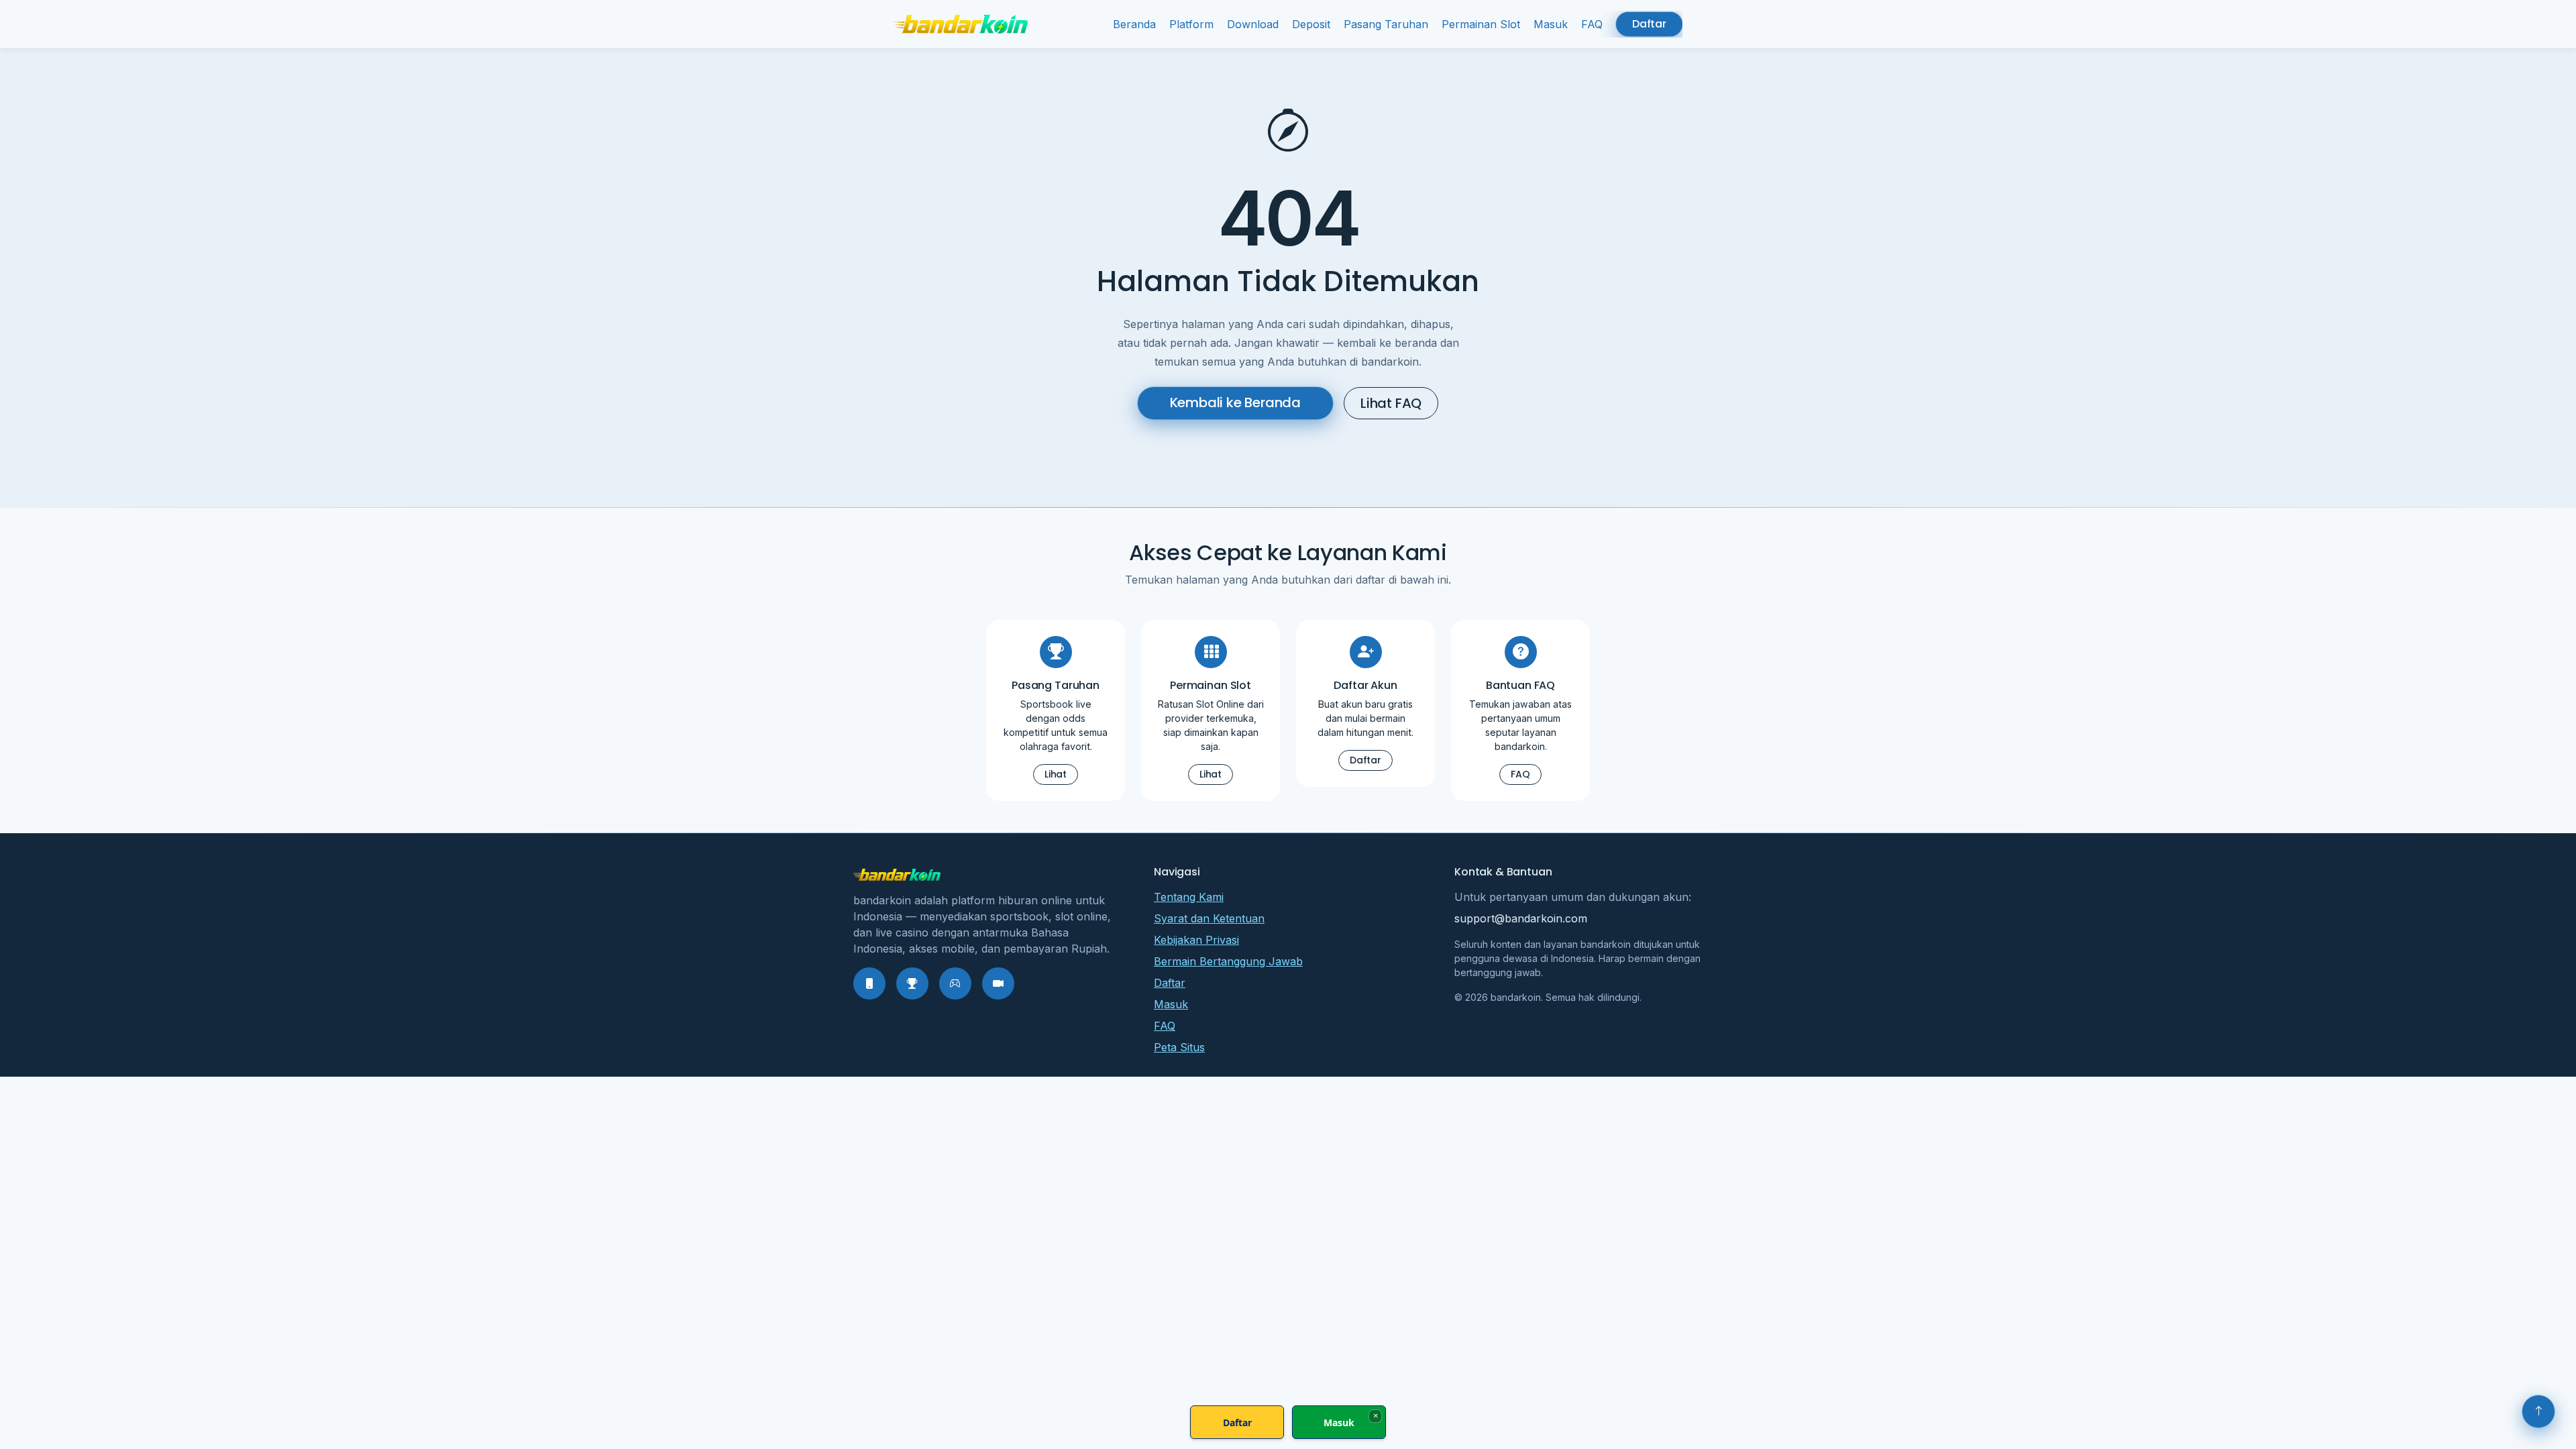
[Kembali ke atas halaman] (2538, 1411)
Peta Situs (1179, 1047)
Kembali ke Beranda (1235, 402)
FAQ (1592, 24)
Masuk (1551, 24)
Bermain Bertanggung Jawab (1228, 961)
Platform (1191, 24)
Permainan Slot (1481, 24)
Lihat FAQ (1391, 403)
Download (1253, 24)
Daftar (1649, 24)
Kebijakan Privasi (1196, 940)
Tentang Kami (1189, 897)
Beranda (1134, 24)
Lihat (1056, 774)
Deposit (1311, 24)
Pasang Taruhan (1386, 24)
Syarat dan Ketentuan (1209, 918)
